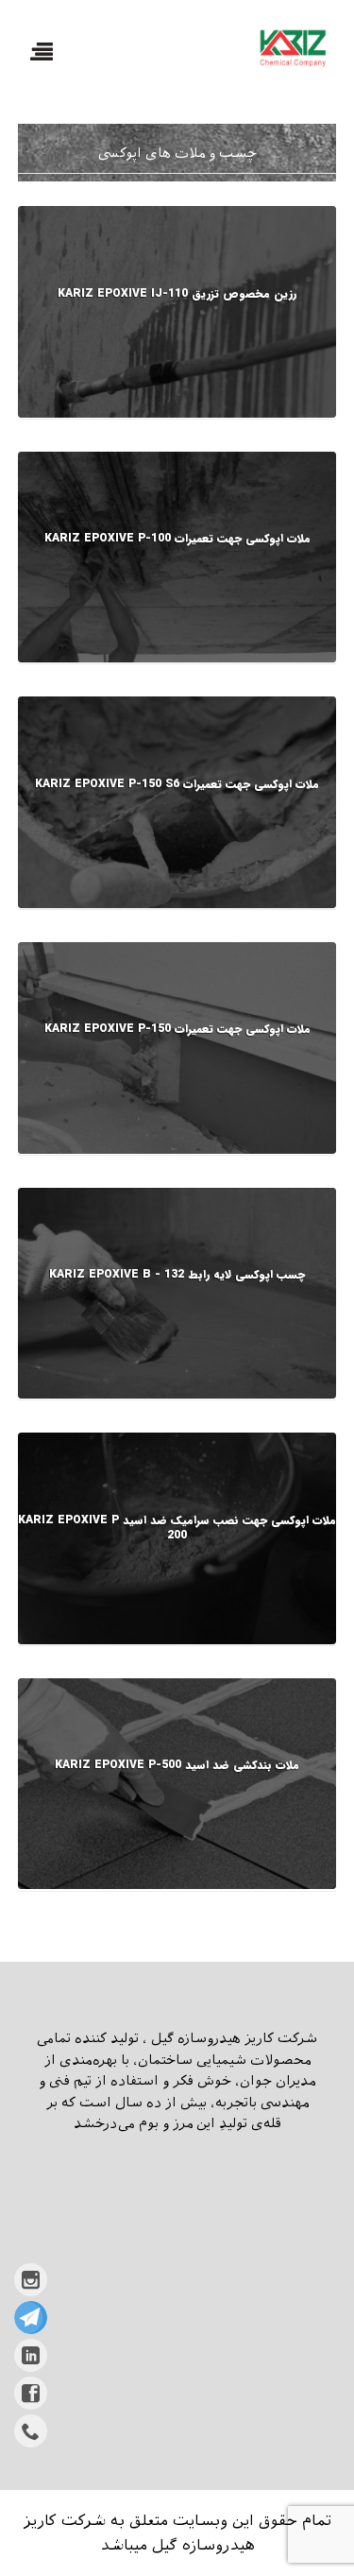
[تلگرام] (31, 2318)
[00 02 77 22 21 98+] (31, 2431)
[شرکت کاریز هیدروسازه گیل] (291, 48)
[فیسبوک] (31, 2393)
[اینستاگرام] (31, 2280)
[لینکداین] (31, 2355)
